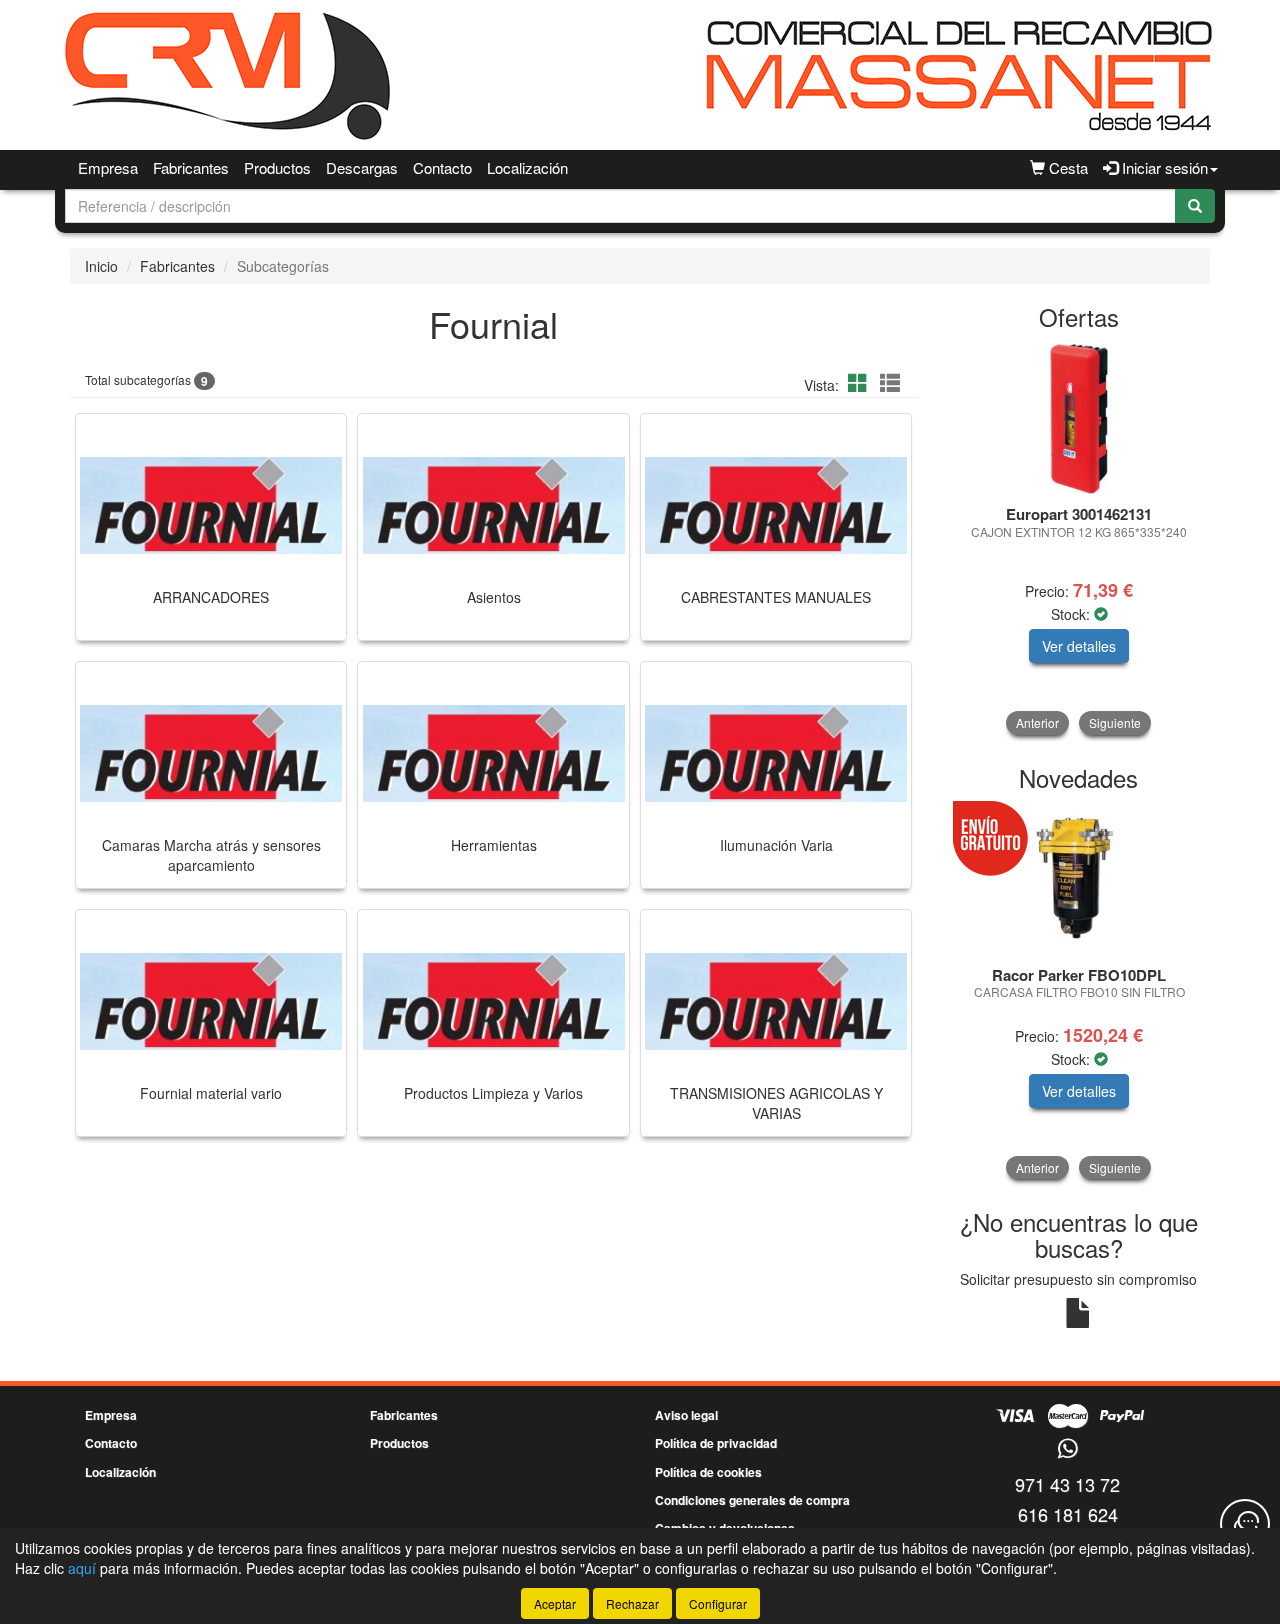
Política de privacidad (716, 1443)
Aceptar (555, 1603)
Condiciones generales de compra (752, 1500)
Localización (527, 167)
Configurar (718, 1603)
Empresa (108, 167)
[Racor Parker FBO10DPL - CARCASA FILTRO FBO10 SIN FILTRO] (1079, 880)
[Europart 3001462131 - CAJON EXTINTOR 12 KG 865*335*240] (1079, 419)
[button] (861, 382)
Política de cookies (708, 1472)
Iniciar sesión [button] (1163, 167)
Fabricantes (191, 167)
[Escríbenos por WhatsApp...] (1067, 1449)
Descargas (362, 167)
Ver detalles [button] (1079, 646)
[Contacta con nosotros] (1245, 1524)
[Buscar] (1195, 206)
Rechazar (632, 1603)
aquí (82, 1568)
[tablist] (1079, 539)
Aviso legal (686, 1415)
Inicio (101, 266)
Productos (277, 167)
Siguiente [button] (1115, 722)
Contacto (442, 167)
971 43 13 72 (1067, 1484)
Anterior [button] (1037, 722)
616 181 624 (1068, 1514)
